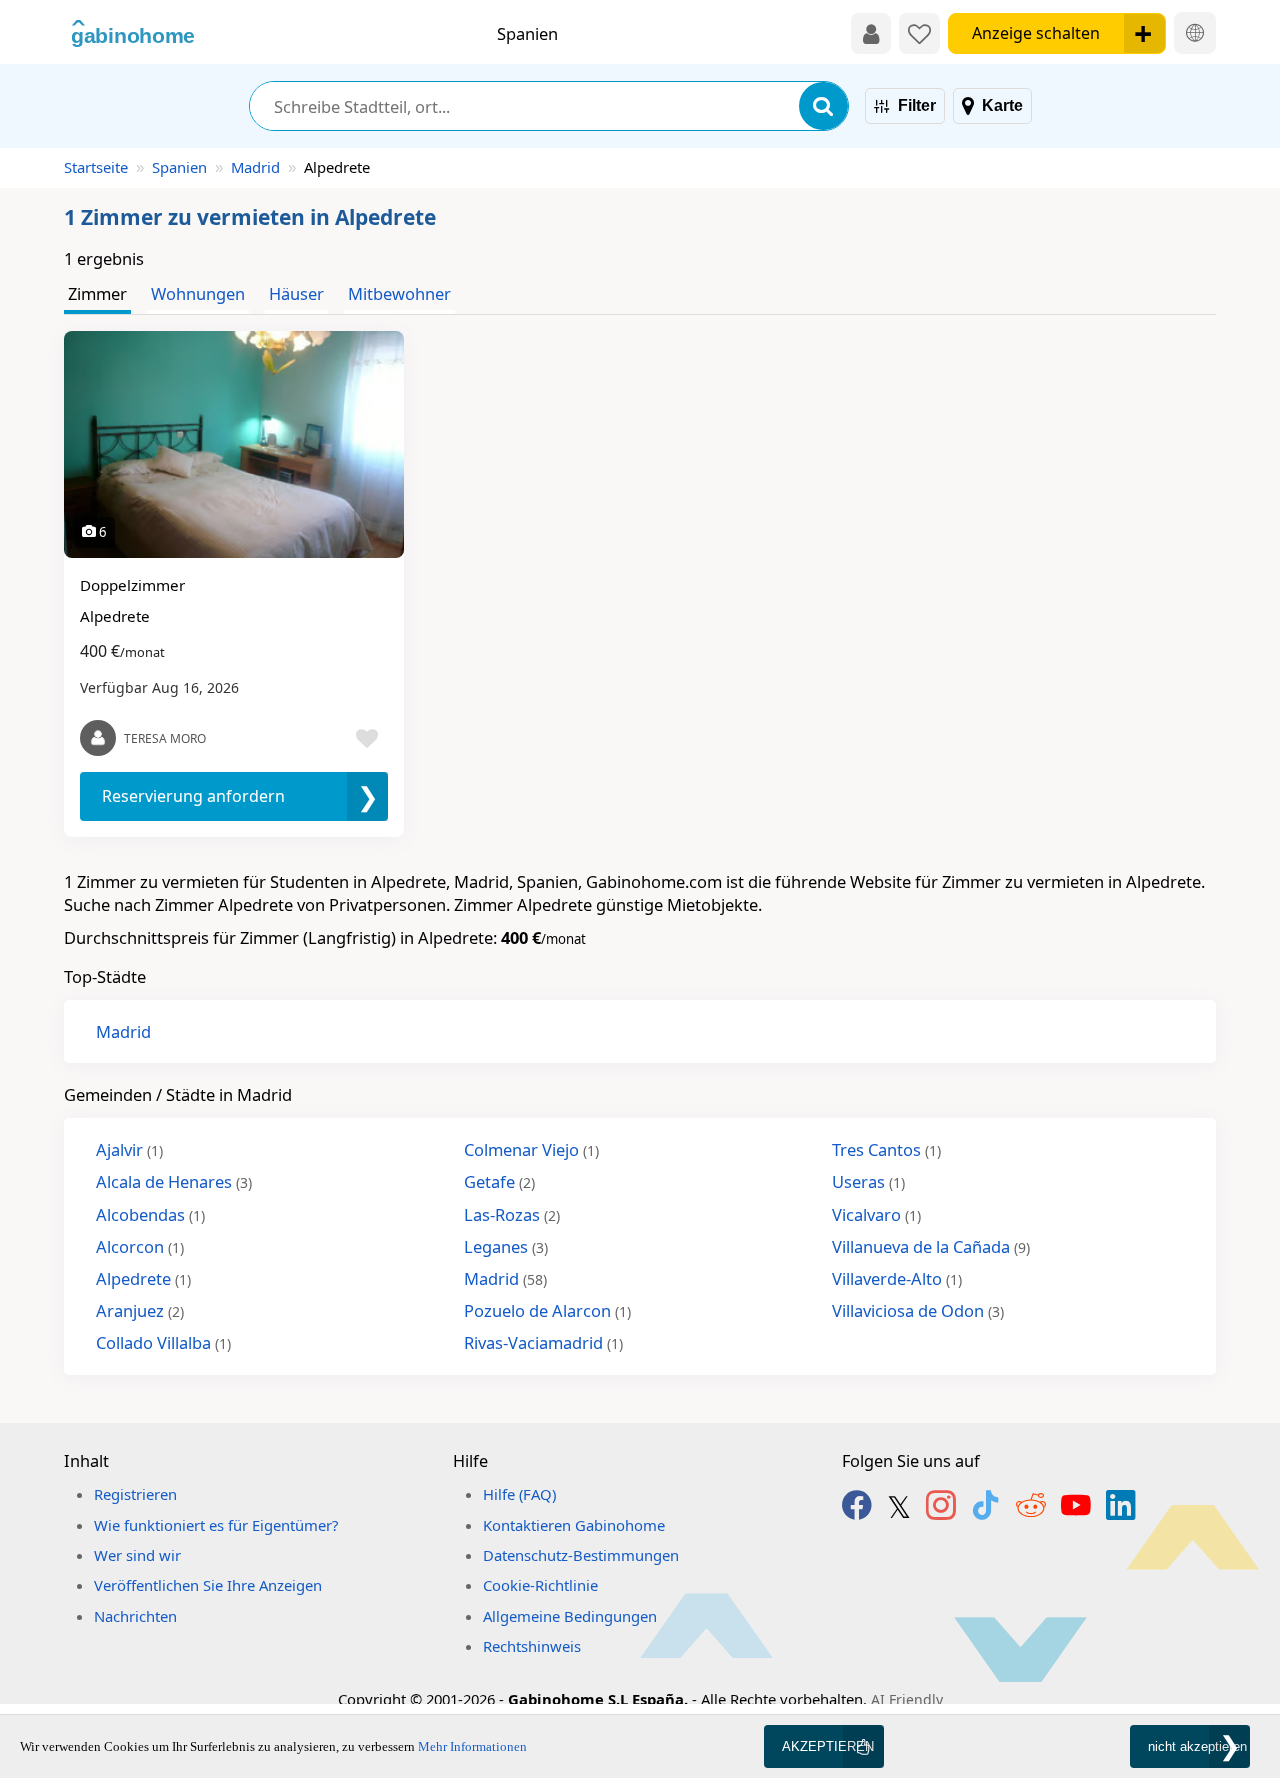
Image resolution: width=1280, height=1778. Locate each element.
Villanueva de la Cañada (931, 1246)
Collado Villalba (163, 1342)
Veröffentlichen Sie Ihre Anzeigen (208, 1585)
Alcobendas (150, 1214)
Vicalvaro (876, 1214)
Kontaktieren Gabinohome (574, 1525)
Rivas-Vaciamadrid (543, 1342)
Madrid (255, 167)
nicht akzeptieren (1197, 1746)
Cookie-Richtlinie (540, 1585)
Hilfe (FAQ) (519, 1494)
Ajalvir (129, 1149)
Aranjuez (140, 1310)
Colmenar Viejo (531, 1149)
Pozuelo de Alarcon (547, 1310)
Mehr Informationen (472, 1746)
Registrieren (135, 1494)
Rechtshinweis (532, 1646)
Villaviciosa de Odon (918, 1310)
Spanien (179, 167)
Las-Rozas (512, 1214)
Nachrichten (135, 1616)
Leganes (506, 1246)
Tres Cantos (886, 1149)
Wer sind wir (137, 1555)
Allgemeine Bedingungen (570, 1616)
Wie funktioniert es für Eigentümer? (216, 1525)
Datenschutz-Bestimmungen (581, 1555)
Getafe (499, 1181)
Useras (868, 1181)
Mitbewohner (399, 293)
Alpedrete (143, 1278)
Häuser (296, 293)
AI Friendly (907, 1699)
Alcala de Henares (174, 1181)
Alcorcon (140, 1246)
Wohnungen (198, 293)
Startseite (96, 167)
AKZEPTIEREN (828, 1746)
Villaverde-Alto (897, 1278)
